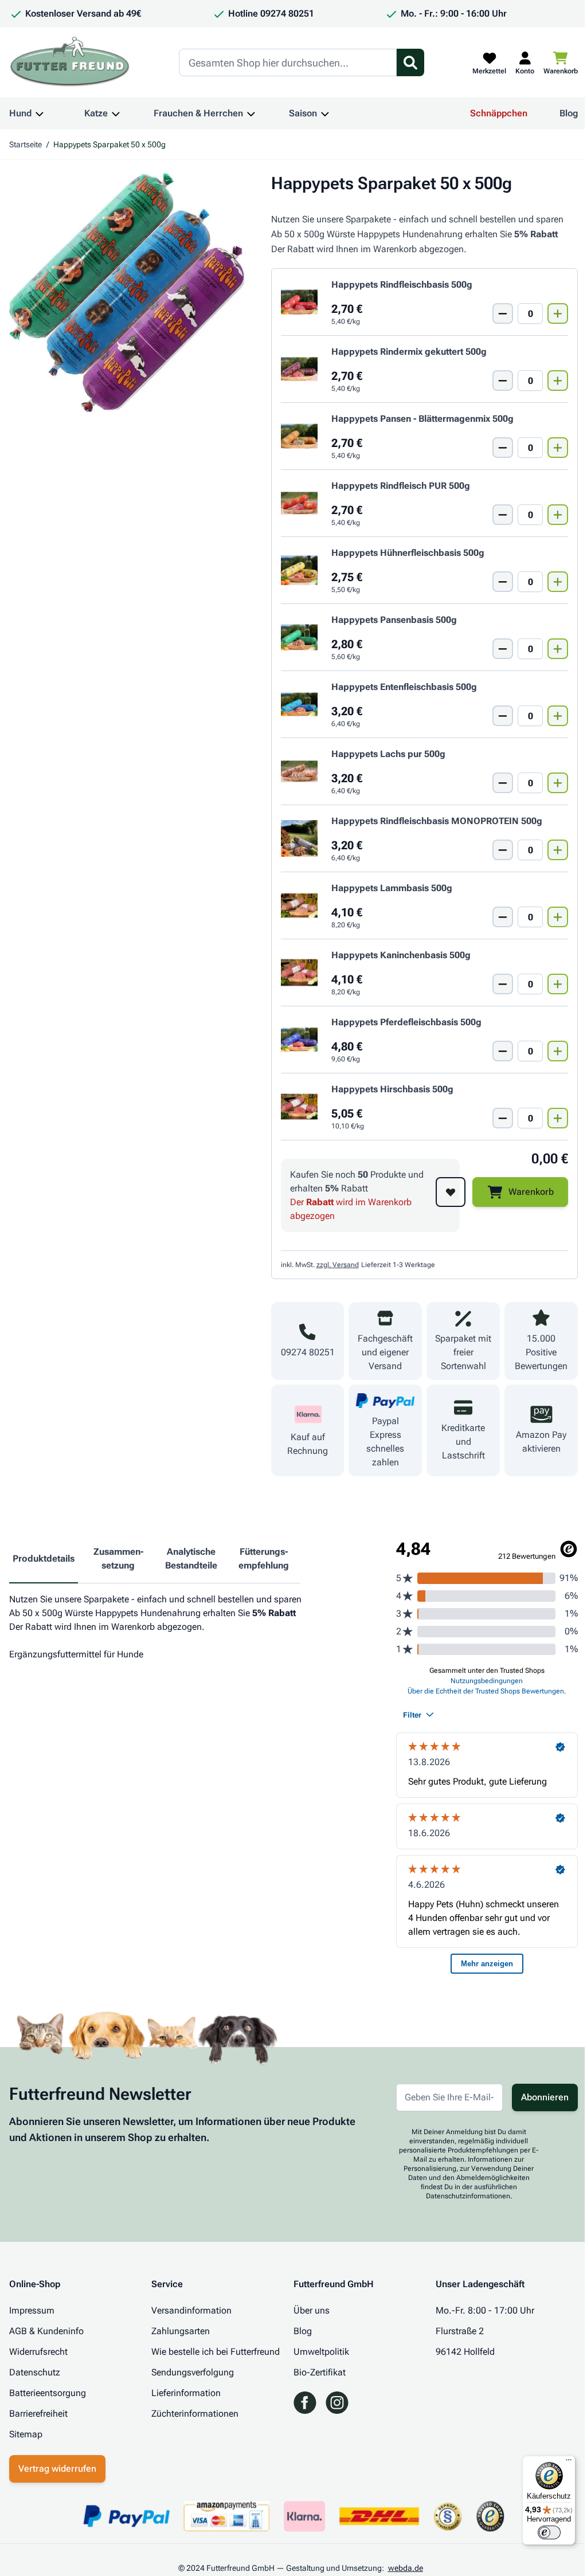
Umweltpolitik (321, 2352)
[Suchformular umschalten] (410, 62)
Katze (96, 113)
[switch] (549, 2532)
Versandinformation (191, 2310)
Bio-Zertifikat (320, 2372)
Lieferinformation (186, 2393)
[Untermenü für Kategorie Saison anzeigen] (325, 113)
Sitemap (26, 2434)
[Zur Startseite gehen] (70, 62)
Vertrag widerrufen (57, 2469)
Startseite (26, 144)
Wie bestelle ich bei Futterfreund (216, 2352)
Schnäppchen (499, 113)
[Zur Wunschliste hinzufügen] (451, 1192)
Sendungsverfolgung (193, 2372)
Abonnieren (545, 2097)
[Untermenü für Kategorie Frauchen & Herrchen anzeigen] (251, 113)
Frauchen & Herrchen (198, 113)
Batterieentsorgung (48, 2393)
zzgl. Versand (338, 1265)
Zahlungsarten (181, 2331)
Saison (303, 113)
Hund (20, 113)
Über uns (312, 2310)
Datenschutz (35, 2372)
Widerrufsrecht (38, 2352)
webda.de (406, 2568)
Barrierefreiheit (38, 2414)
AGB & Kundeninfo (46, 2331)
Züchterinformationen (195, 2414)
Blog (569, 113)
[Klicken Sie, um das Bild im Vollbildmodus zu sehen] (129, 293)
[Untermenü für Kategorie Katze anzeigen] (116, 113)
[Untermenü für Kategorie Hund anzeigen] (40, 113)
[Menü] (569, 2463)
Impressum (32, 2310)
